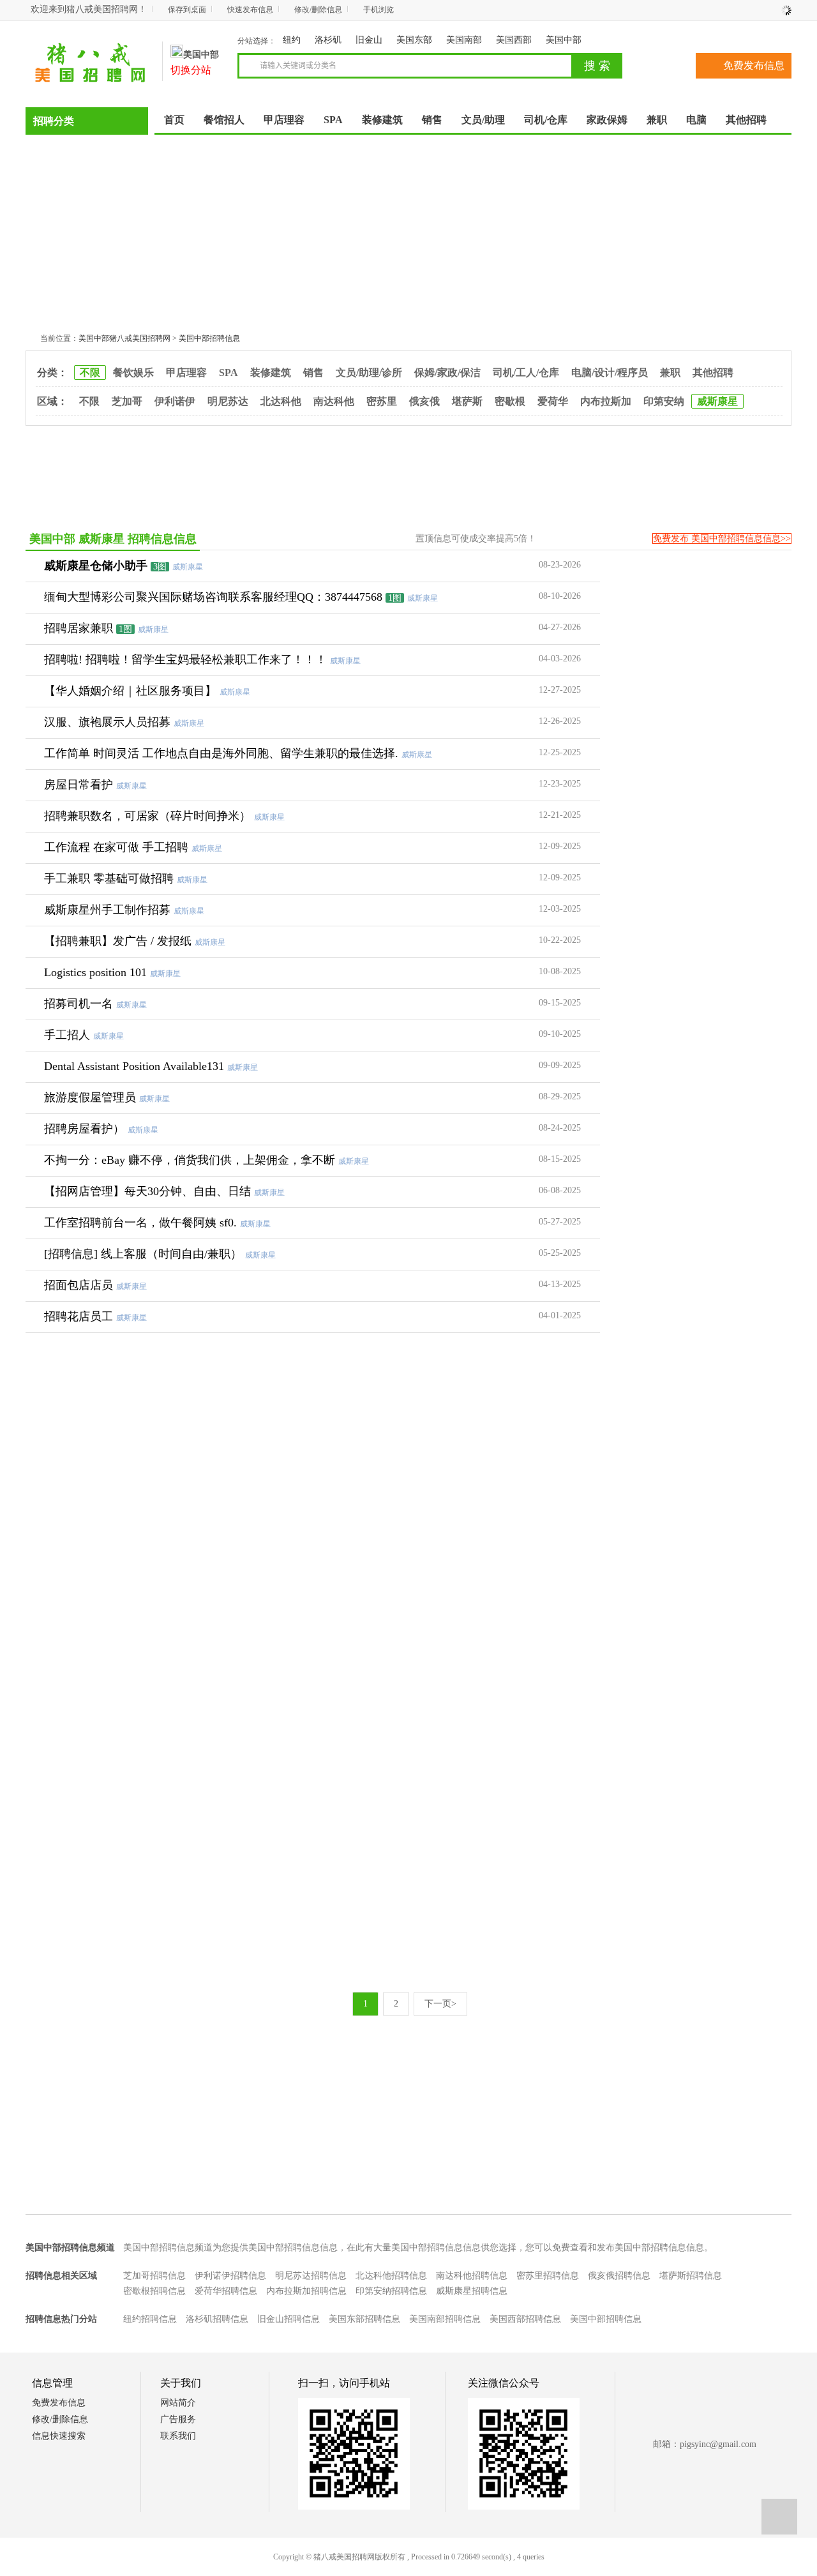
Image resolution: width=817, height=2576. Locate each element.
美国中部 (564, 40)
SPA (229, 373)
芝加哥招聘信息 (154, 2276)
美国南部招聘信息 (445, 2319)
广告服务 (178, 2419)
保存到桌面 (187, 10)
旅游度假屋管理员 (90, 1097)
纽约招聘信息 (150, 2319)
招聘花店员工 (79, 1316)
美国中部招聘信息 (209, 338)
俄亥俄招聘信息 (619, 2276)
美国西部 (514, 40)
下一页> (440, 2004)
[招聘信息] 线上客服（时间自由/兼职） (143, 1254)
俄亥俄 (424, 401)
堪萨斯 (467, 401)
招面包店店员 (79, 1285)
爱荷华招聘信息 (226, 2291)
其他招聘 (713, 373)
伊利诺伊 (175, 401)
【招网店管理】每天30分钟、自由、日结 (147, 1191)
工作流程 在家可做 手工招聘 (116, 847)
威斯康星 (717, 401)
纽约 (292, 40)
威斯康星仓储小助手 (96, 566)
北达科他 (281, 401)
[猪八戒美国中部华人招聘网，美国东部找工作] (91, 80)
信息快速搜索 (59, 2436)
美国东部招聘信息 (364, 2319)
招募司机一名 (79, 1004)
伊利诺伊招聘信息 (230, 2276)
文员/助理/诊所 (369, 373)
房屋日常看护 (79, 785)
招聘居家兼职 (79, 628)
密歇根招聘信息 (154, 2291)
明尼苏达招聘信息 (311, 2276)
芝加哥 (127, 401)
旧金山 (369, 40)
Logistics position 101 (95, 972)
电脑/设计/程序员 (610, 373)
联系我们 (178, 2436)
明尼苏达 (228, 401)
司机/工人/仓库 (526, 373)
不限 (90, 373)
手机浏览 (379, 10)
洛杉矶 (328, 40)
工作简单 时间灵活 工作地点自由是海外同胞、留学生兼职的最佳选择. (221, 753)
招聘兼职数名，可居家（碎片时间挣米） (147, 816)
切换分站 (191, 70)
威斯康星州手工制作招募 (107, 910)
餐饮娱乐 (133, 373)
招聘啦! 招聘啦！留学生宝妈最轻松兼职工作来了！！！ (185, 659)
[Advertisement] (408, 230)
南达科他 (334, 401)
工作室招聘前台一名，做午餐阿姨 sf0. (140, 1223)
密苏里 (382, 401)
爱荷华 (553, 401)
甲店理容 (186, 373)
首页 (174, 120)
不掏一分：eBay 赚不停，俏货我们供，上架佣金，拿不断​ (190, 1160)
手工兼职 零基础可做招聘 (109, 878)
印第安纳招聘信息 (391, 2291)
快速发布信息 (250, 10)
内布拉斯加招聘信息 (306, 2291)
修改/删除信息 (318, 10)
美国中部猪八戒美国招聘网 (124, 338)
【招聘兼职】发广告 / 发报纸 (118, 941)
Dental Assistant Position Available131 (134, 1066)
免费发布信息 (754, 65)
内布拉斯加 (606, 401)
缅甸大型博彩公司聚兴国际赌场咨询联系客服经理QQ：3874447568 (213, 597)
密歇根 (510, 401)
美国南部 (464, 40)
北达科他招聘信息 (391, 2276)
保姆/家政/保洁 (447, 373)
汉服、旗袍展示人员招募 (107, 722)
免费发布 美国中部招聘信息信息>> (722, 539)
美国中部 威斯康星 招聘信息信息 (113, 539)
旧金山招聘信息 (289, 2319)
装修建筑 (271, 373)
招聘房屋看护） (84, 1129)
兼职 (670, 373)
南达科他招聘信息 (472, 2276)
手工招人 (67, 1035)
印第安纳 (664, 401)
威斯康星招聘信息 (472, 2291)
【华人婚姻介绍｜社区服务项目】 (130, 691)
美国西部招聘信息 (525, 2319)
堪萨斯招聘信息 (691, 2276)
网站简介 (178, 2403)
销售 (313, 373)
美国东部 (414, 40)
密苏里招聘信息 (548, 2276)
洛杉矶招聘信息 (217, 2319)
